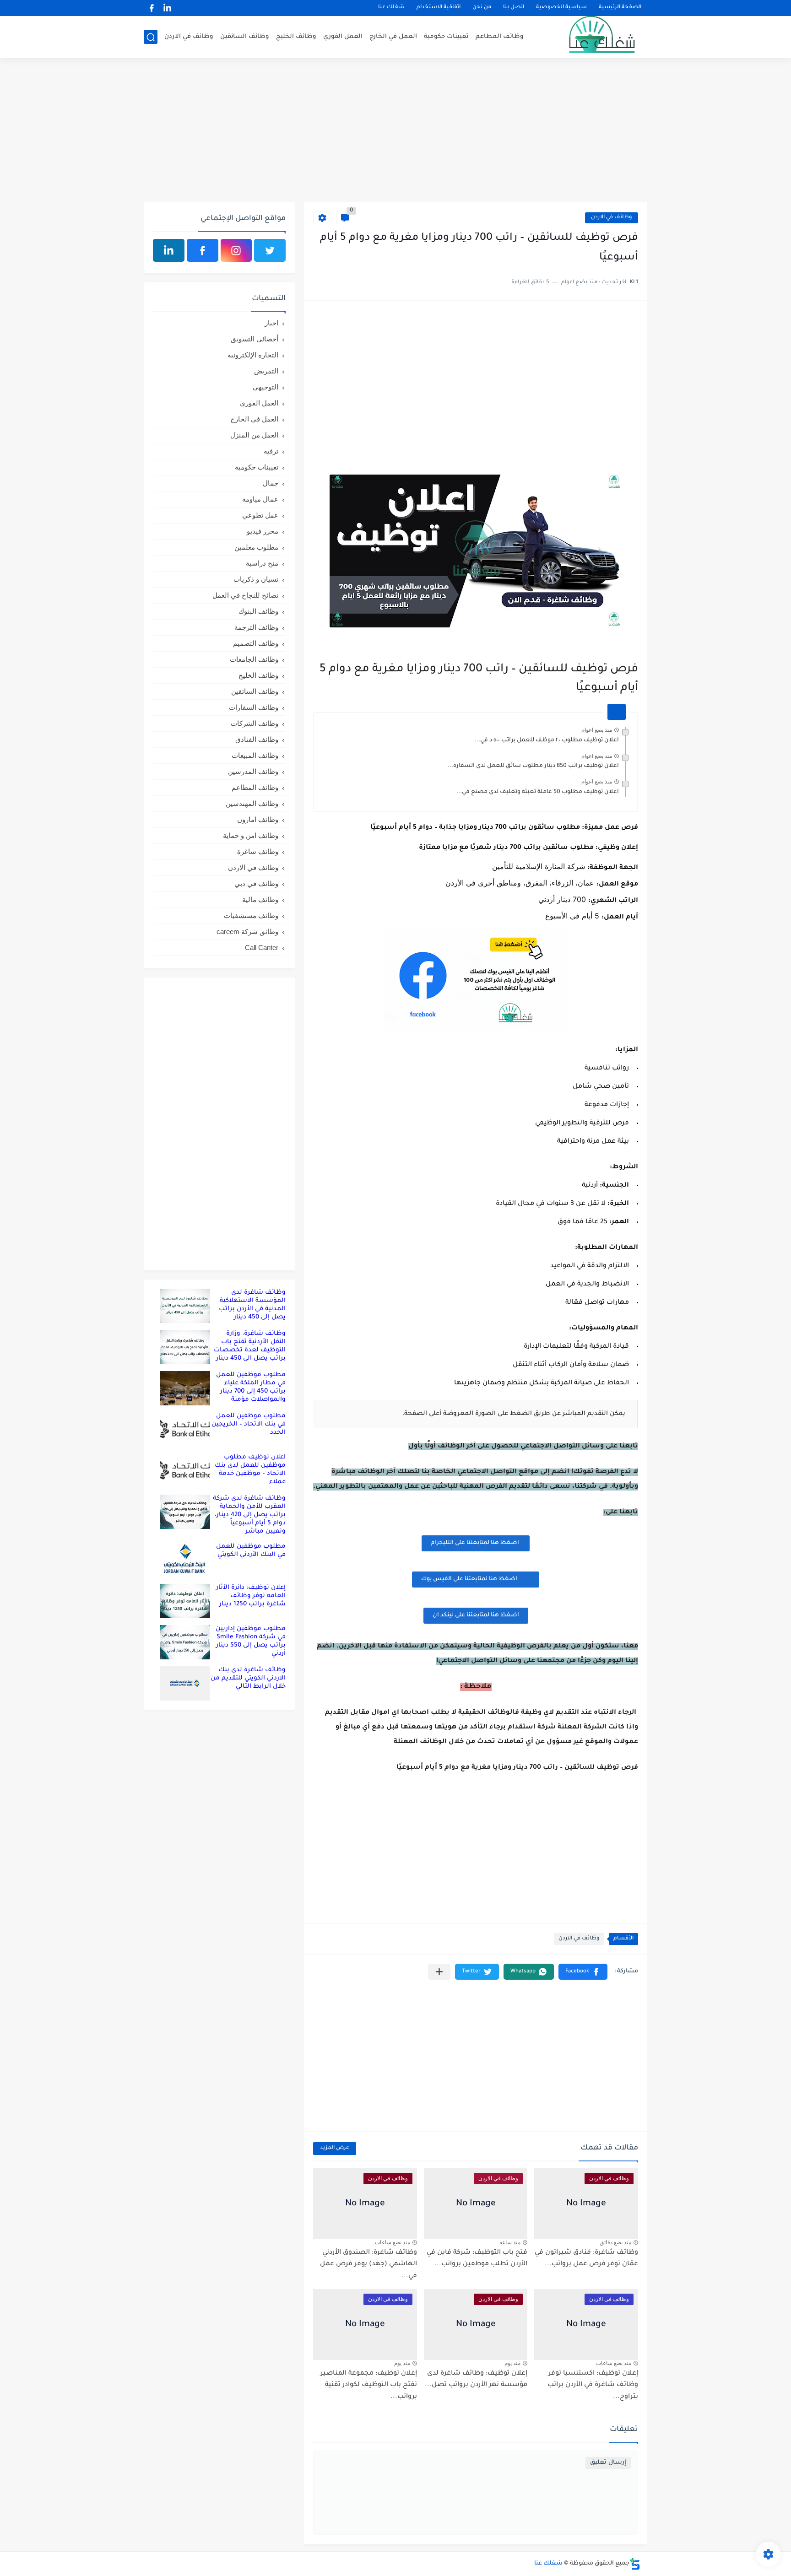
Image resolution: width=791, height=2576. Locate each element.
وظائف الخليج (296, 37)
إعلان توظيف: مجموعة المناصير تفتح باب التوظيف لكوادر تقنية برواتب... (369, 2385)
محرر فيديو (263, 531)
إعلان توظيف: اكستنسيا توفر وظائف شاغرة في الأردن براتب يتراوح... (593, 2385)
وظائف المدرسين (253, 771)
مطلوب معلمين (256, 547)
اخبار (271, 323)
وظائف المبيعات (255, 755)
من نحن (482, 8)
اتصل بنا (514, 8)
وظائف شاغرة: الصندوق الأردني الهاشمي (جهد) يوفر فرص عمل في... (368, 2265)
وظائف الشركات (255, 723)
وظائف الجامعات (254, 659)
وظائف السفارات (254, 707)
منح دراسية (262, 563)
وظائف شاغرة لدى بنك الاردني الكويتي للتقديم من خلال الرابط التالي (248, 1678)
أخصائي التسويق (255, 339)
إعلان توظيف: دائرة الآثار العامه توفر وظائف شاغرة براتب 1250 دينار (251, 1596)
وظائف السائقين (245, 37)
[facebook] (152, 8)
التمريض (266, 371)
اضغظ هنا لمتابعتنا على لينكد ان (476, 1615)
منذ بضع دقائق (615, 2242)
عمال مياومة (260, 499)
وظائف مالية (260, 899)
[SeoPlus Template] (635, 2564)
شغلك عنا (391, 8)
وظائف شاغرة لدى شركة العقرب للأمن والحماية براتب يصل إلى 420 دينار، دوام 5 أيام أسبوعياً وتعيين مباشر (249, 1515)
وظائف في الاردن (189, 37)
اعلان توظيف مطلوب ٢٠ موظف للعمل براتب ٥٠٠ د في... (547, 740)
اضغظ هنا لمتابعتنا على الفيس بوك (469, 1579)
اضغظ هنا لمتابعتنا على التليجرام (476, 1543)
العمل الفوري (343, 37)
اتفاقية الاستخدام (439, 8)
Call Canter (262, 948)
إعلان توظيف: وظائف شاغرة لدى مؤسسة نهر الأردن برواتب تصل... (476, 2380)
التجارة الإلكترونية (253, 355)
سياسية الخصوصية (561, 8)
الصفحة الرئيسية (620, 8)
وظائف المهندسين (252, 803)
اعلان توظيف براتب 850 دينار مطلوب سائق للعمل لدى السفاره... (533, 766)
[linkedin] (167, 8)
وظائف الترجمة (256, 627)
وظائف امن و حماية (251, 835)
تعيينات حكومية (446, 37)
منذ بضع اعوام (597, 730)
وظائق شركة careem (247, 932)
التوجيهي (265, 387)
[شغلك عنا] (590, 37)
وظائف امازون (258, 819)
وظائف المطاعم (500, 37)
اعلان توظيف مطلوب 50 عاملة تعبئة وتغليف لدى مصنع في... (538, 792)
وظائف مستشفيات (251, 915)
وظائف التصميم (256, 643)
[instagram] (236, 250)
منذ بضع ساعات (393, 2242)
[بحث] (151, 37)
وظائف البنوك (258, 611)
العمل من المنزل (254, 435)
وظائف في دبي (256, 883)
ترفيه (271, 451)
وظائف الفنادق (257, 739)
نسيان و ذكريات (256, 579)
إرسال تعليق (608, 2463)
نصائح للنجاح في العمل (245, 595)
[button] (583, 1972)
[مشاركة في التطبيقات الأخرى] (439, 1972)
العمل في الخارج (393, 37)
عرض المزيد (335, 2148)
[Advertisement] (395, 131)
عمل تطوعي (260, 515)
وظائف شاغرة (258, 851)
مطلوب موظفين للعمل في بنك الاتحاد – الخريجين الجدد (249, 1424)
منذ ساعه (510, 2242)
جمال (271, 483)
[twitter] (270, 250)
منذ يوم (512, 2363)
